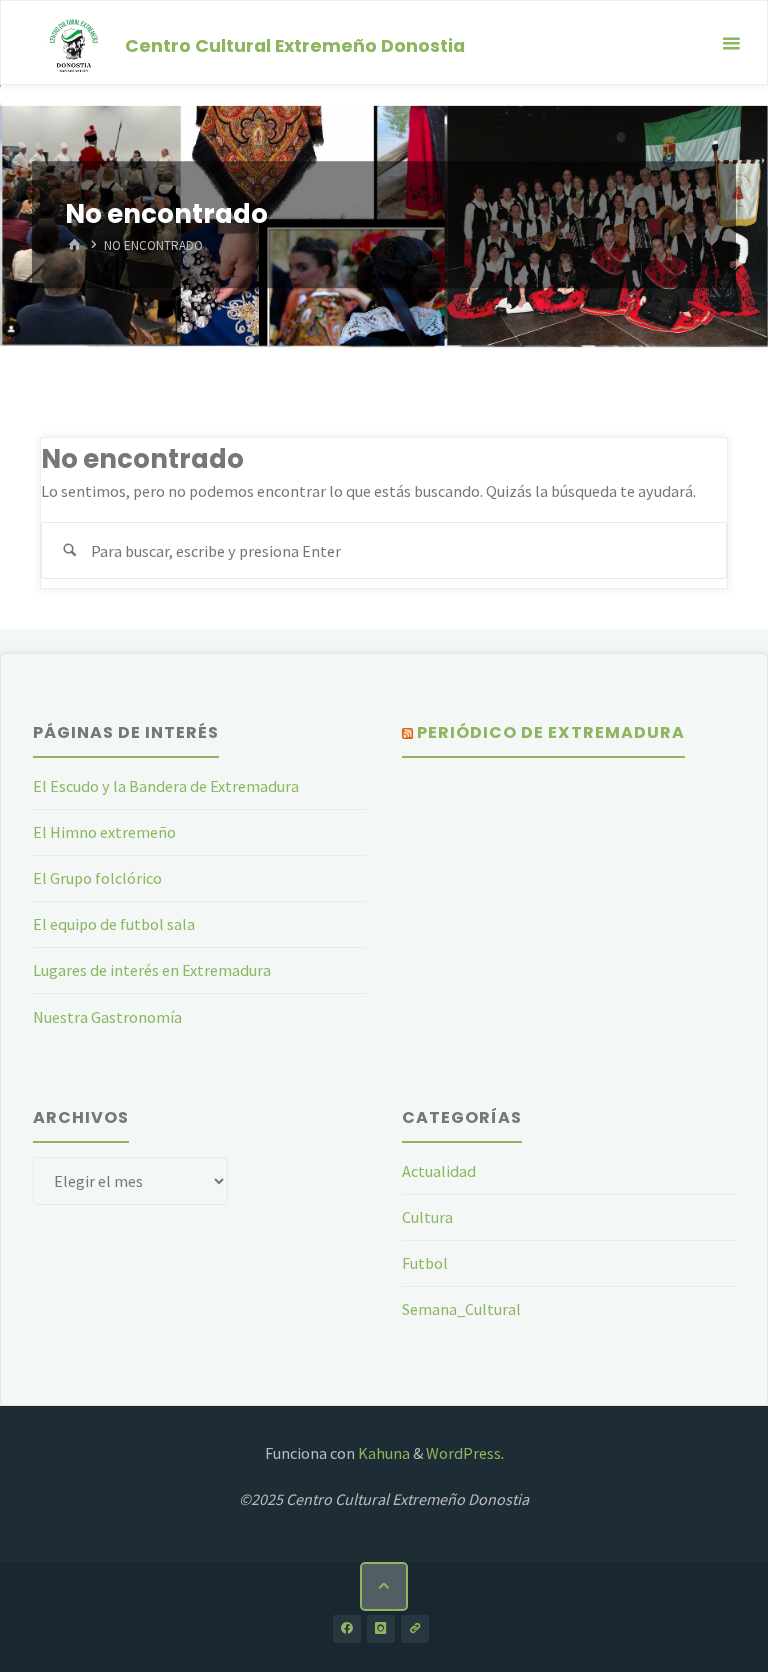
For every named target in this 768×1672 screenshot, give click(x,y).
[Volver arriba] (384, 1586)
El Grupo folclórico (97, 878)
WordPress (463, 1453)
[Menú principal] (731, 43)
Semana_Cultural (461, 1309)
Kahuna (382, 1453)
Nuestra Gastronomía (107, 1017)
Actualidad (439, 1171)
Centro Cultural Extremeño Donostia (295, 44)
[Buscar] (69, 550)
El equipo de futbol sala (114, 924)
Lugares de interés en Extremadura (152, 970)
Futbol (425, 1263)
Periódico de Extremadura (551, 732)
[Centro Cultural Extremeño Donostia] (75, 43)
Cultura (427, 1217)
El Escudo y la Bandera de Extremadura (166, 786)
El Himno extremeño (104, 832)
